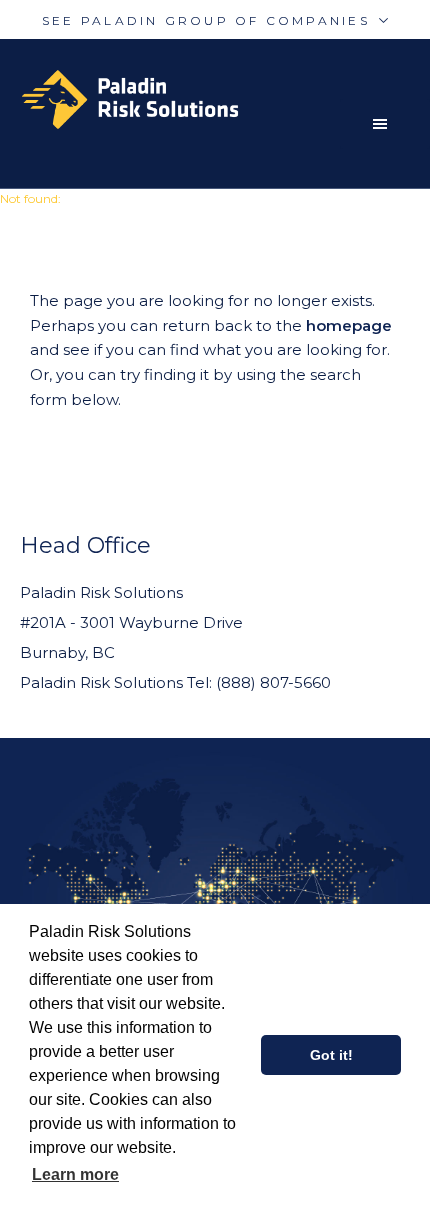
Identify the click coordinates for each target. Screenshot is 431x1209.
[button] (385, 124)
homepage (349, 325)
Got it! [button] (331, 1055)
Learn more (75, 1174)
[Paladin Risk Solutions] (225, 99)
